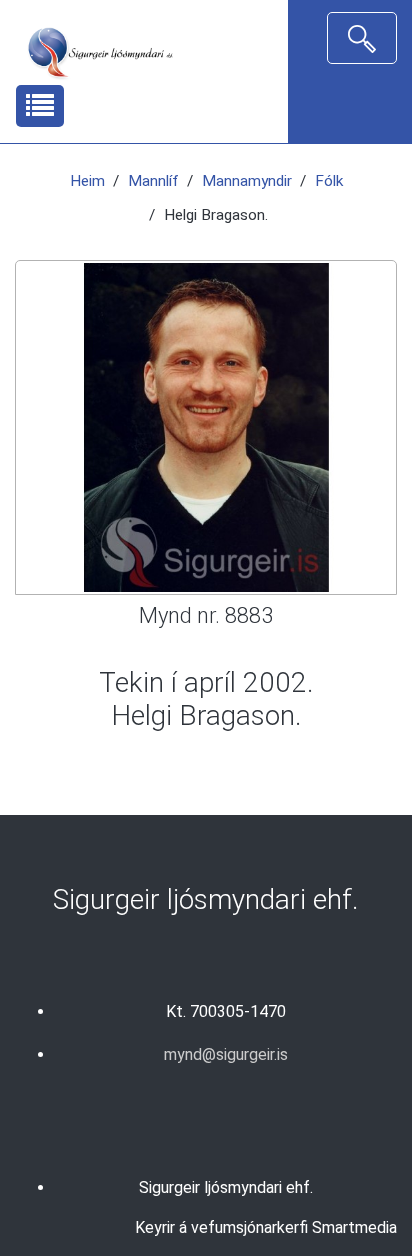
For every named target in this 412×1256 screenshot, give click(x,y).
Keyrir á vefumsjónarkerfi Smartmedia (266, 1227)
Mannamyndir (247, 181)
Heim (87, 181)
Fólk (329, 181)
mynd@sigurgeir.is (226, 1054)
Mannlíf (153, 181)
